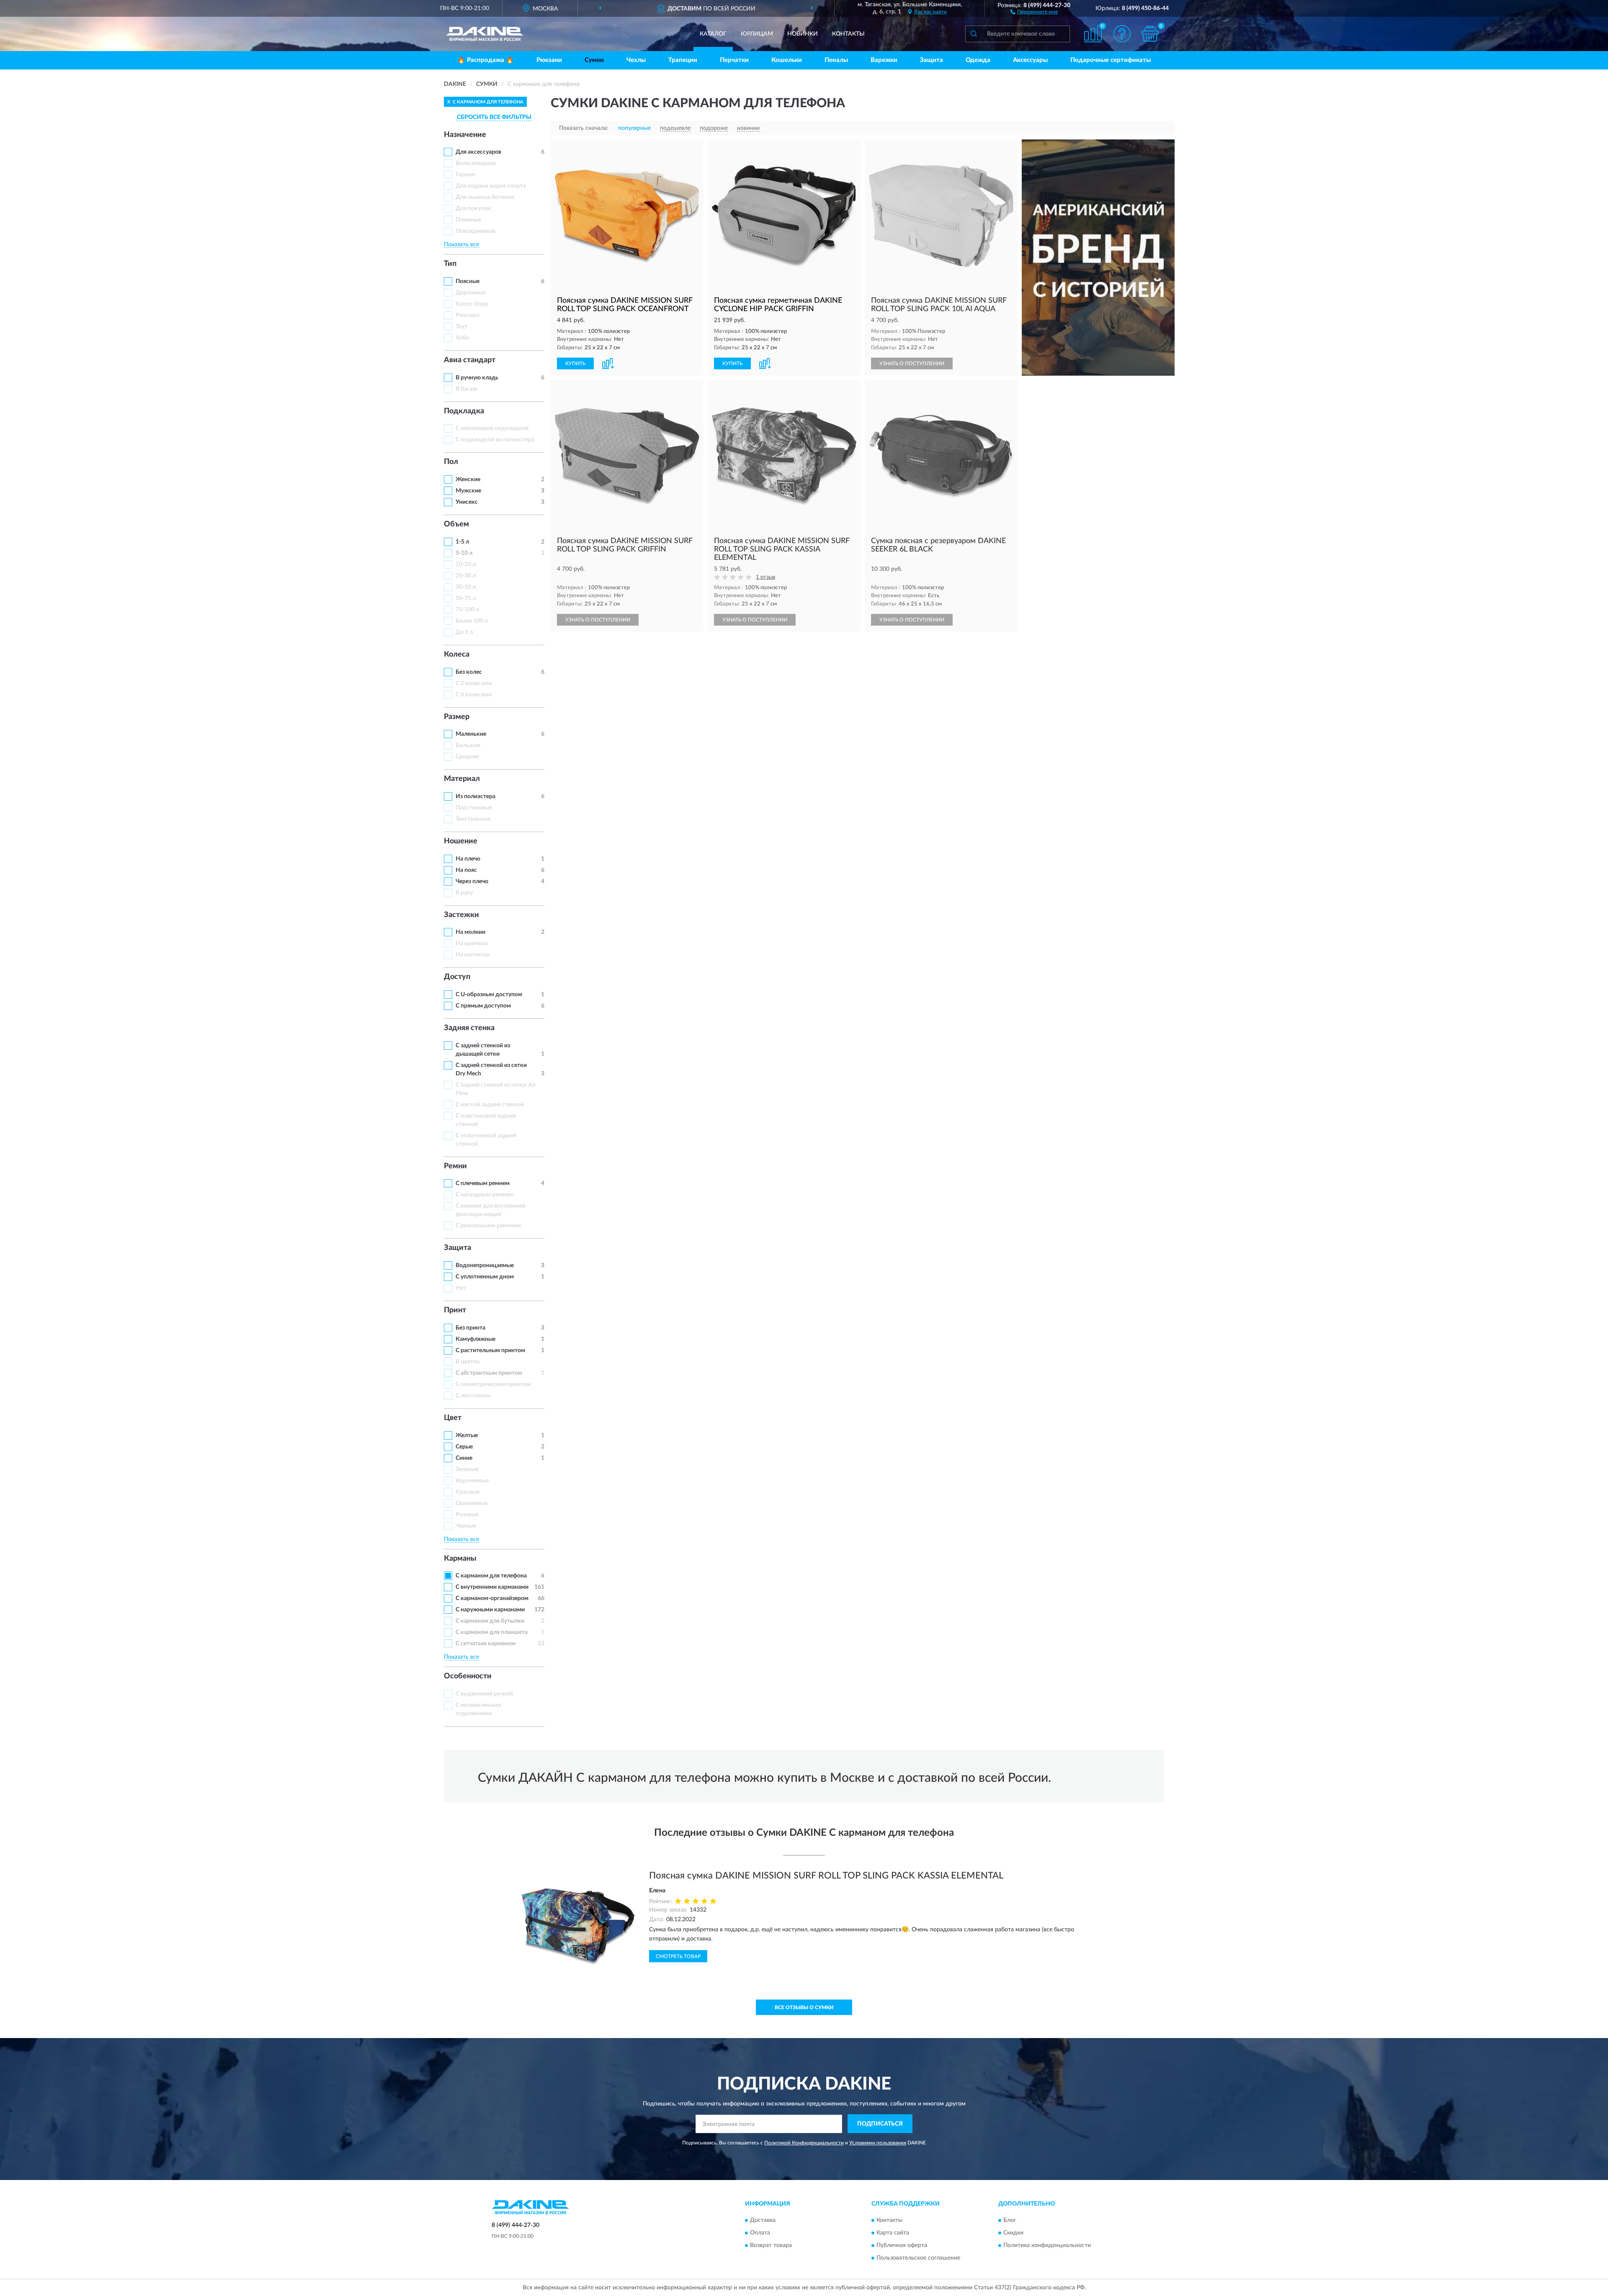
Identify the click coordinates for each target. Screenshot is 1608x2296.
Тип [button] (450, 264)
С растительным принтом (490, 1350)
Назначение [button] (465, 135)
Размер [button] (457, 717)
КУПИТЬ (575, 363)
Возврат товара (771, 2245)
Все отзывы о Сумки (804, 2007)
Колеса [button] (457, 655)
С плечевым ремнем (483, 1183)
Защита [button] (457, 1248)
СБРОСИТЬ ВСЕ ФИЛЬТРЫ (494, 117)
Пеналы (836, 60)
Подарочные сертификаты (1111, 60)
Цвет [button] (453, 1418)
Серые (464, 1447)
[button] (1034, 11)
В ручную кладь (477, 378)
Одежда (978, 60)
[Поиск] (974, 34)
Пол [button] (451, 462)
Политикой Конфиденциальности (804, 2143)
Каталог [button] (713, 34)
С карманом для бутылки (490, 1621)
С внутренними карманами (492, 1587)
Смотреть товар (678, 1956)
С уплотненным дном (485, 1277)
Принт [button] (455, 1310)
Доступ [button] (457, 977)
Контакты (848, 34)
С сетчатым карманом (486, 1644)
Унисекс (467, 502)
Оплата (760, 2233)
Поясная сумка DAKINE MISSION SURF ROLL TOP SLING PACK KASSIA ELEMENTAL (826, 1876)
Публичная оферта (902, 2245)
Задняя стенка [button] (469, 1028)
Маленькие (471, 734)
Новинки (803, 34)
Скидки (1013, 2233)
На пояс (466, 870)
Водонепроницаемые (485, 1265)
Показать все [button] (461, 245)
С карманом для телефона (491, 1576)
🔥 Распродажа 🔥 (486, 60)
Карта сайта (893, 2233)
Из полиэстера (475, 796)
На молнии (470, 932)
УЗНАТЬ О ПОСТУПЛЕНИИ (912, 363)
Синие (464, 1458)
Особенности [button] (468, 1676)
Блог (1010, 2220)
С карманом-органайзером (492, 1598)
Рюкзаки (549, 60)
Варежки (884, 60)
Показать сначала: (584, 128)
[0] (1150, 34)
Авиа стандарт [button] (470, 360)
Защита (932, 60)
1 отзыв (765, 577)
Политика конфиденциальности (1047, 2245)
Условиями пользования (878, 2143)
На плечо (468, 859)
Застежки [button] (461, 915)
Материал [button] (462, 779)
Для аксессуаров (478, 152)
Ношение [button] (461, 841)
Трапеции (683, 60)
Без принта (470, 1328)
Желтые (467, 1435)
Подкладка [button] (464, 411)
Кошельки (787, 60)
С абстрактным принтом (489, 1373)
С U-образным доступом (489, 995)
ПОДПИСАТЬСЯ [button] (880, 2124)
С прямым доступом (483, 1006)
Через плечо (472, 881)
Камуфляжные (475, 1339)
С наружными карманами (490, 1610)
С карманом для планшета (492, 1632)
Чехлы (636, 60)
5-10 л (464, 553)
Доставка (763, 2220)
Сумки (594, 60)
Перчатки (734, 60)
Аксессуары (1030, 60)
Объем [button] (456, 524)
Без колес (469, 672)
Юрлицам (757, 34)
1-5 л (462, 542)
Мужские (468, 491)
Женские (468, 479)
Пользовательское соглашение (918, 2258)
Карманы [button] (460, 1559)
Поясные (468, 281)
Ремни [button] (455, 1166)
